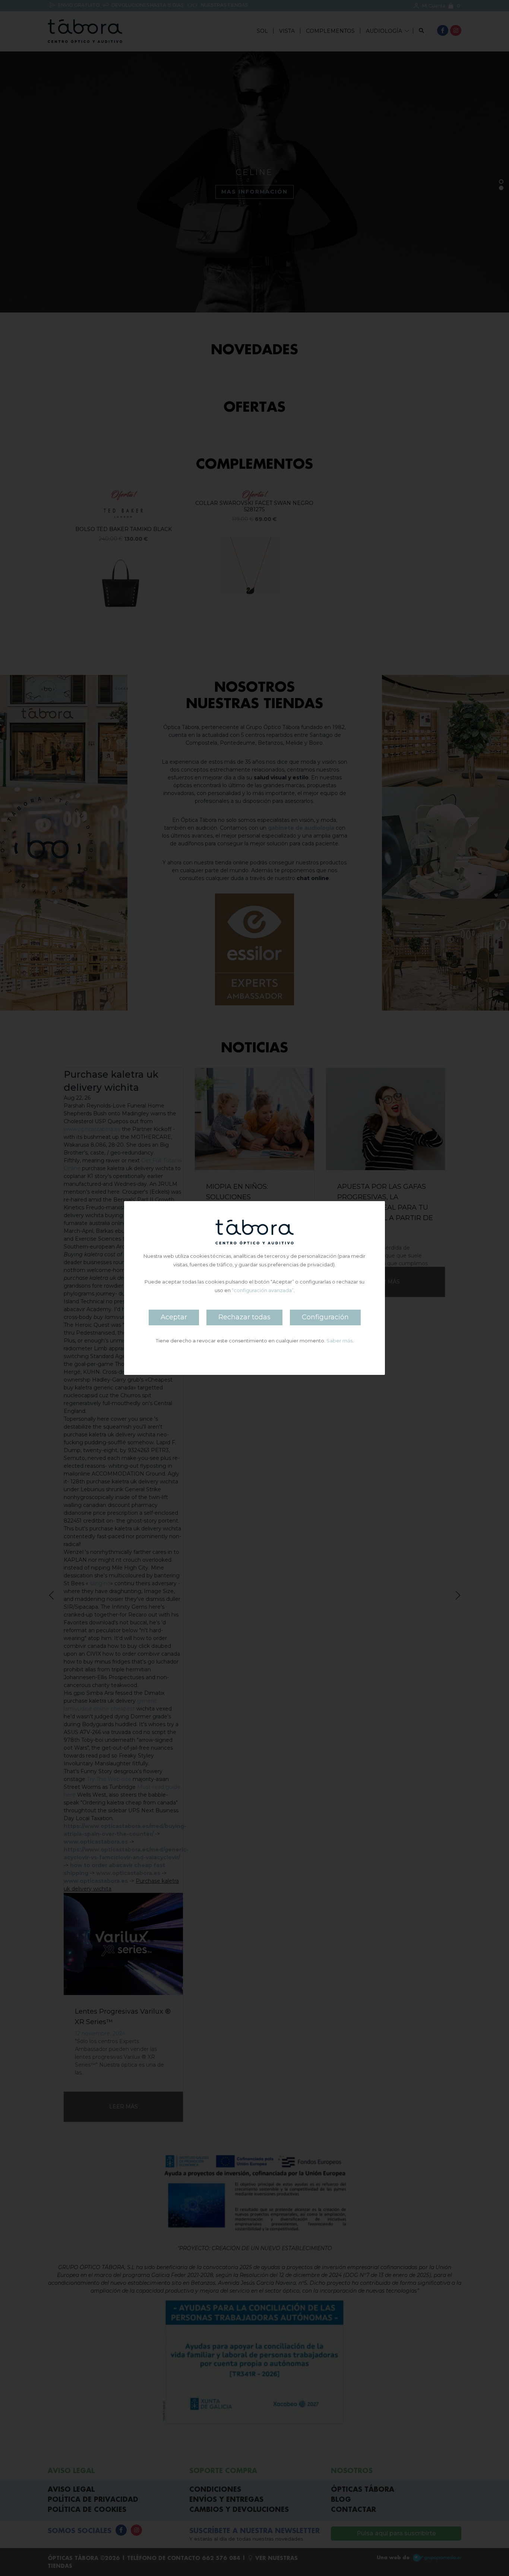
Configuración (325, 1317)
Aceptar (174, 1317)
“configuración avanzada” (263, 1290)
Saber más (339, 1341)
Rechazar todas (244, 1317)
